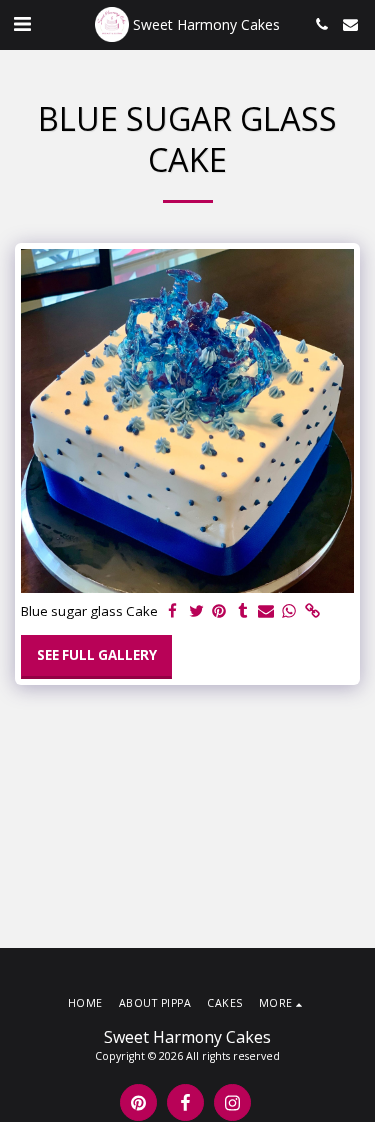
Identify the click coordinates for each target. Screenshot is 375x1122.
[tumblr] (242, 612)
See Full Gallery (97, 655)
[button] (22, 23)
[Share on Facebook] (173, 612)
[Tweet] (196, 612)
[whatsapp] (289, 612)
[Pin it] (219, 612)
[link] (312, 612)
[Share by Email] (266, 612)
